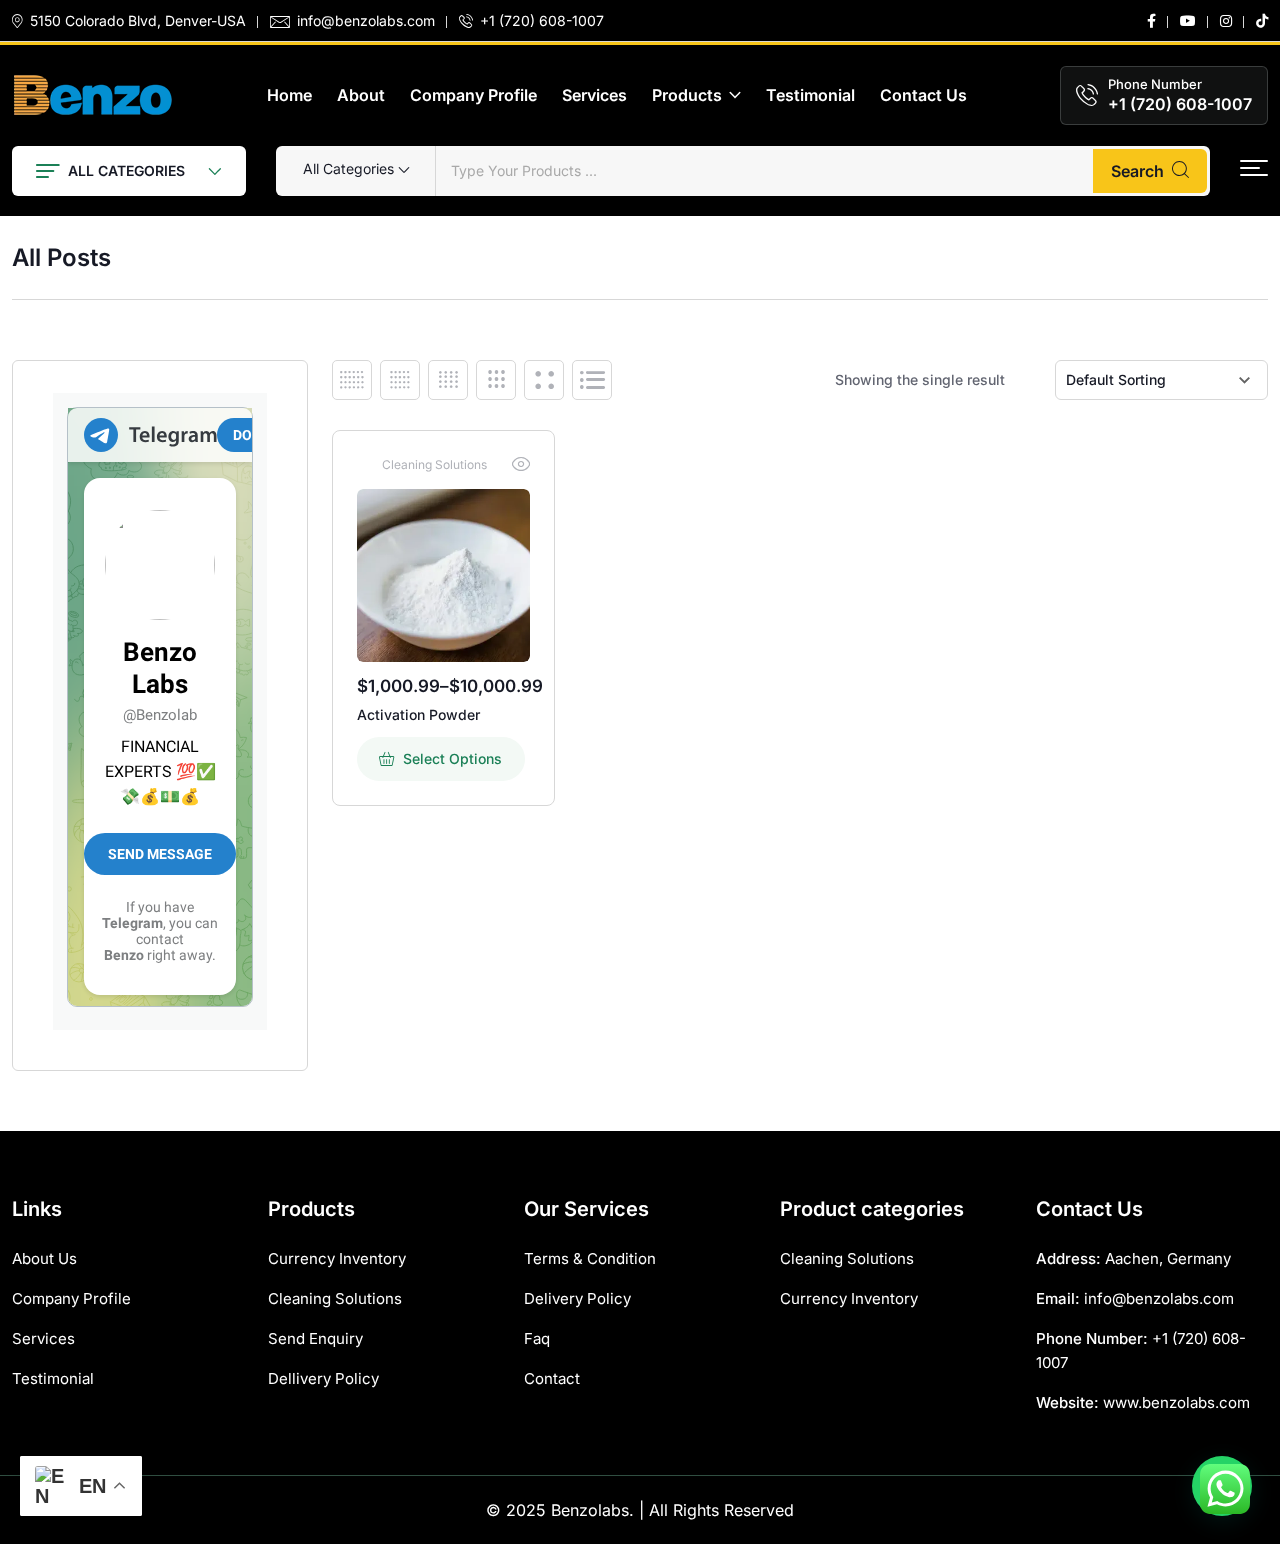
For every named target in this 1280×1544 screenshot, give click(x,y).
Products (687, 95)
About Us (44, 1258)
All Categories (126, 170)
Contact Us (923, 95)
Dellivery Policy (323, 1378)
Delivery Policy (577, 1298)
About (361, 95)
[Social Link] (1151, 21)
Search (1137, 171)
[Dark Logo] (93, 95)
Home (289, 95)
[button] (1254, 168)
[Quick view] (521, 464)
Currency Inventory (337, 1258)
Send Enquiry (315, 1338)
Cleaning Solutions (434, 464)
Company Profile (473, 95)
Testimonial (810, 95)
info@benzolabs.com (366, 21)
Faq (537, 1338)
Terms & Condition (590, 1258)
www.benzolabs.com (1176, 1402)
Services (594, 95)
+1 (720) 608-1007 (542, 21)
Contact (552, 1378)
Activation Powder (418, 714)
